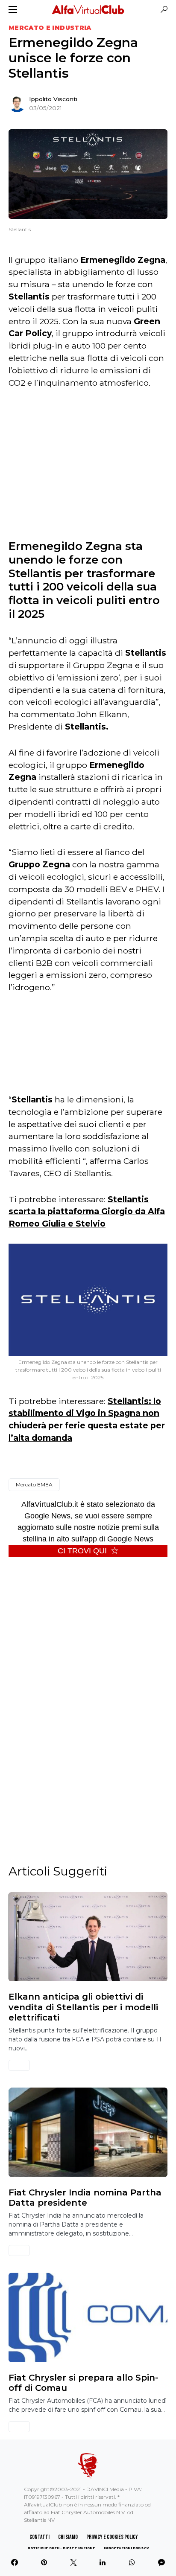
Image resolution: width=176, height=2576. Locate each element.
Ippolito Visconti (53, 99)
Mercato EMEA (34, 1484)
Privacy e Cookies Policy (112, 2537)
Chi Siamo (68, 2537)
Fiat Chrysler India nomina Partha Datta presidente (85, 2198)
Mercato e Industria (50, 28)
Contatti (40, 2537)
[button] (13, 9)
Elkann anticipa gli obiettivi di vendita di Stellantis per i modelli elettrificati (83, 2007)
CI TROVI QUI (82, 1551)
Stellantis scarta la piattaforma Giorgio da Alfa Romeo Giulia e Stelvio (87, 1212)
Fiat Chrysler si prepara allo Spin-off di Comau (84, 2383)
